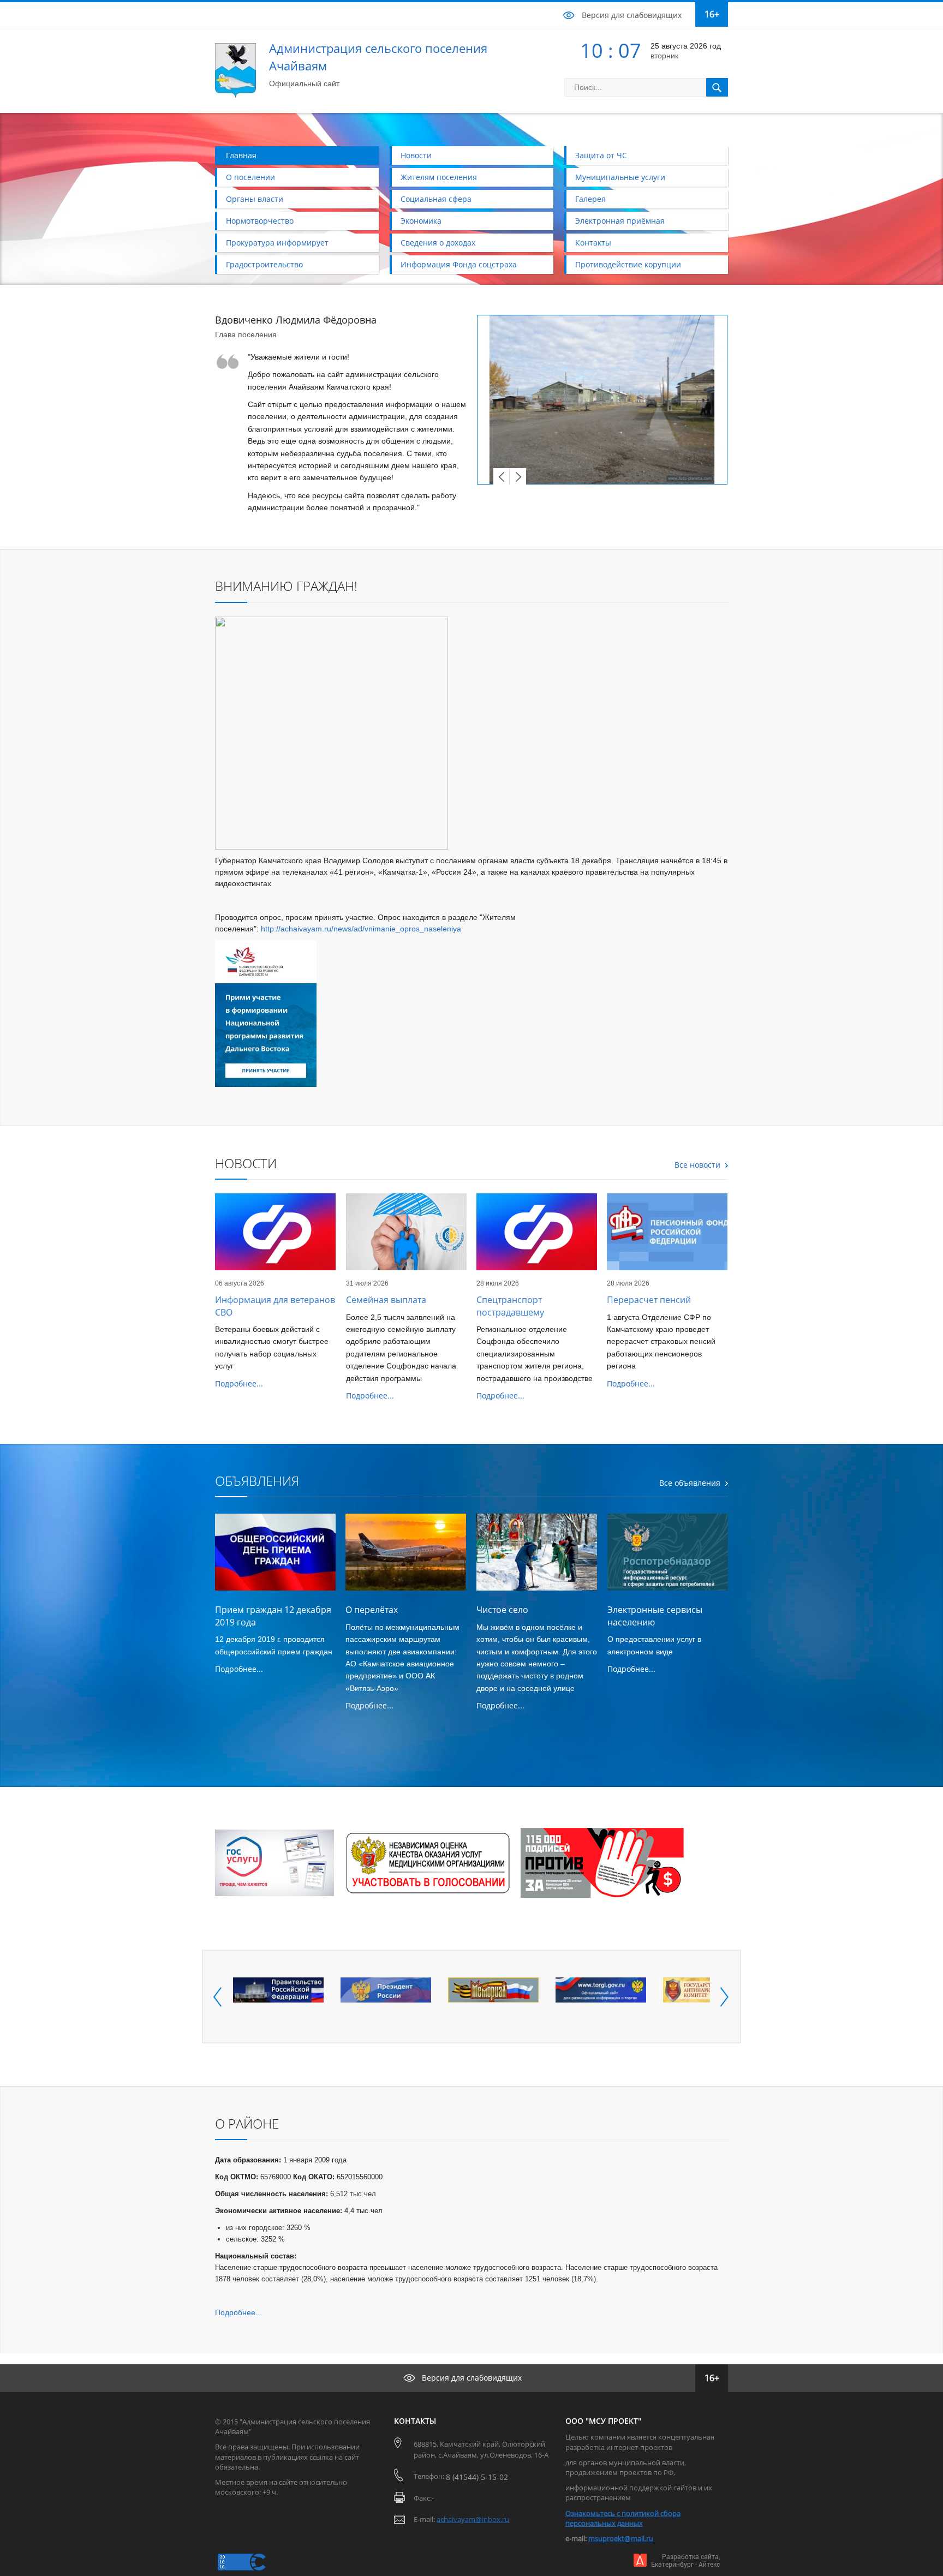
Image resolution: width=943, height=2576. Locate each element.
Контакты (593, 243)
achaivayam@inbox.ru (473, 2519)
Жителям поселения (439, 177)
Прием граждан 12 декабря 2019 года (273, 1616)
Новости (416, 155)
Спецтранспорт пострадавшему (510, 1306)
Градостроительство (264, 264)
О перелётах (372, 1610)
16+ (712, 14)
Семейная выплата (386, 1300)
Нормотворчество (260, 221)
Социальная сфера (436, 199)
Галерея (590, 199)
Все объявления (690, 1483)
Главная (241, 155)
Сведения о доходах (438, 243)
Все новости (697, 1165)
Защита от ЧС (601, 155)
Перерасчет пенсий (649, 1300)
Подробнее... (239, 1383)
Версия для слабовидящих (632, 15)
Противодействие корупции (628, 264)
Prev (502, 476)
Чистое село (502, 1610)
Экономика (421, 221)
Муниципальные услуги (620, 177)
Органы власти (255, 199)
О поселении (250, 177)
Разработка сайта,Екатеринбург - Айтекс (685, 2560)
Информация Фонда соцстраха (459, 264)
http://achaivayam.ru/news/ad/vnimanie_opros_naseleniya (361, 929)
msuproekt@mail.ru (621, 2538)
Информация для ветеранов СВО (275, 1306)
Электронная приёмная (620, 221)
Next (518, 476)
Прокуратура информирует (277, 243)
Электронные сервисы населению (655, 1616)
